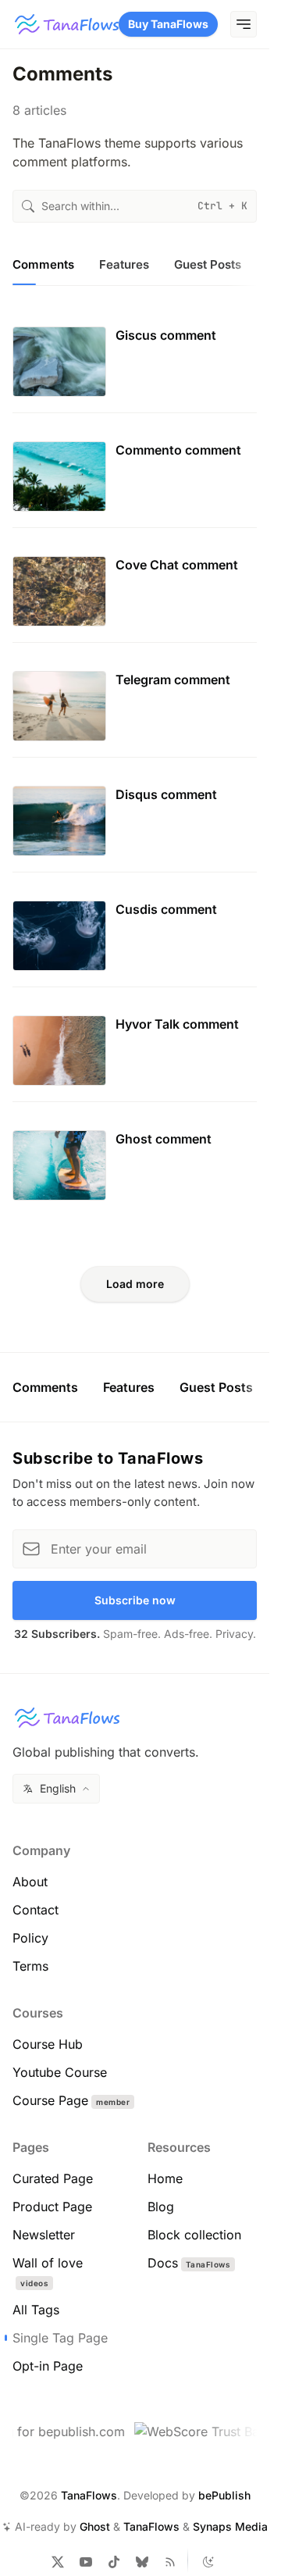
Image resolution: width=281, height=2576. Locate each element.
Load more (135, 1284)
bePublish (224, 2495)
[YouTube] (86, 2562)
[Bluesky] (142, 2562)
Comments (45, 1387)
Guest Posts (216, 1387)
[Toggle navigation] (244, 24)
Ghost (95, 2526)
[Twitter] (58, 2562)
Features (129, 1387)
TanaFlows (89, 2495)
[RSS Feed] (170, 2562)
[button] (56, 1789)
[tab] (43, 269)
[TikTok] (114, 2562)
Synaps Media (230, 2526)
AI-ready (37, 2526)
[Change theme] (208, 2562)
